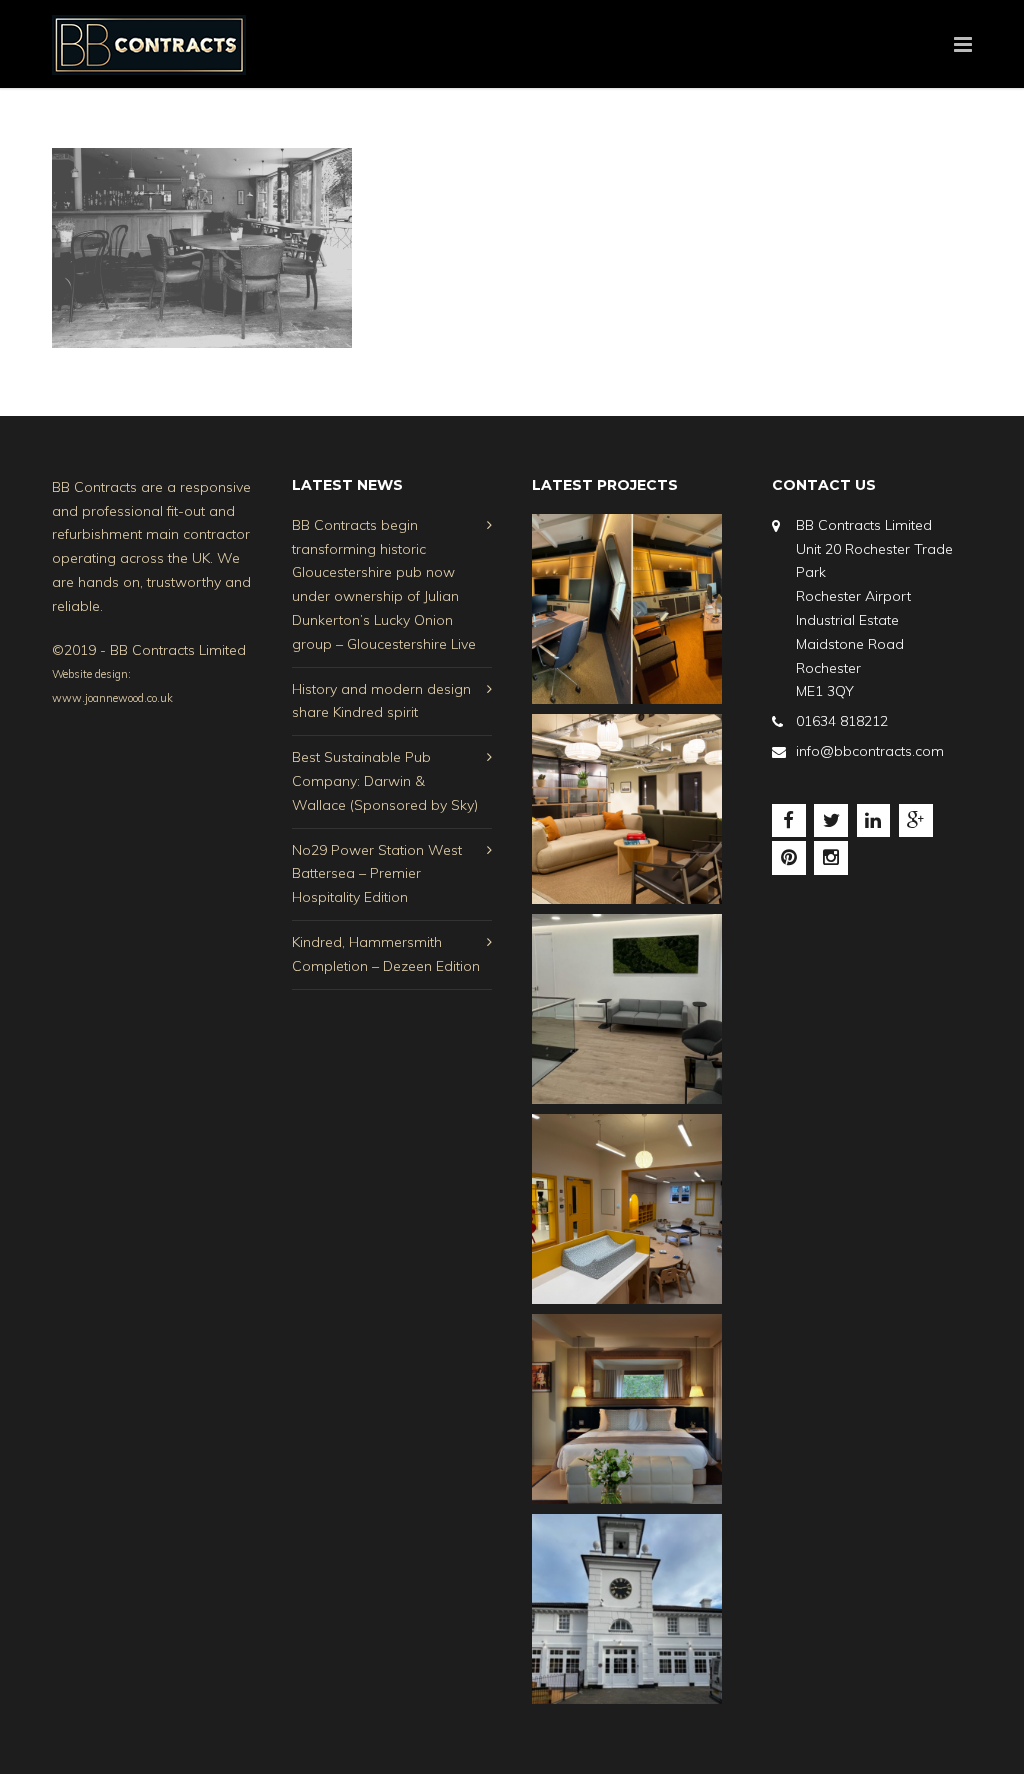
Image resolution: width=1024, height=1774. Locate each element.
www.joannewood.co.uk (112, 698)
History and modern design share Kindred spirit (381, 701)
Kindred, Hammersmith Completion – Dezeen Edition (386, 954)
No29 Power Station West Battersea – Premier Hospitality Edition (377, 874)
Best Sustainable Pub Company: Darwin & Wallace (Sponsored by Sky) (385, 781)
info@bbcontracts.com (870, 751)
